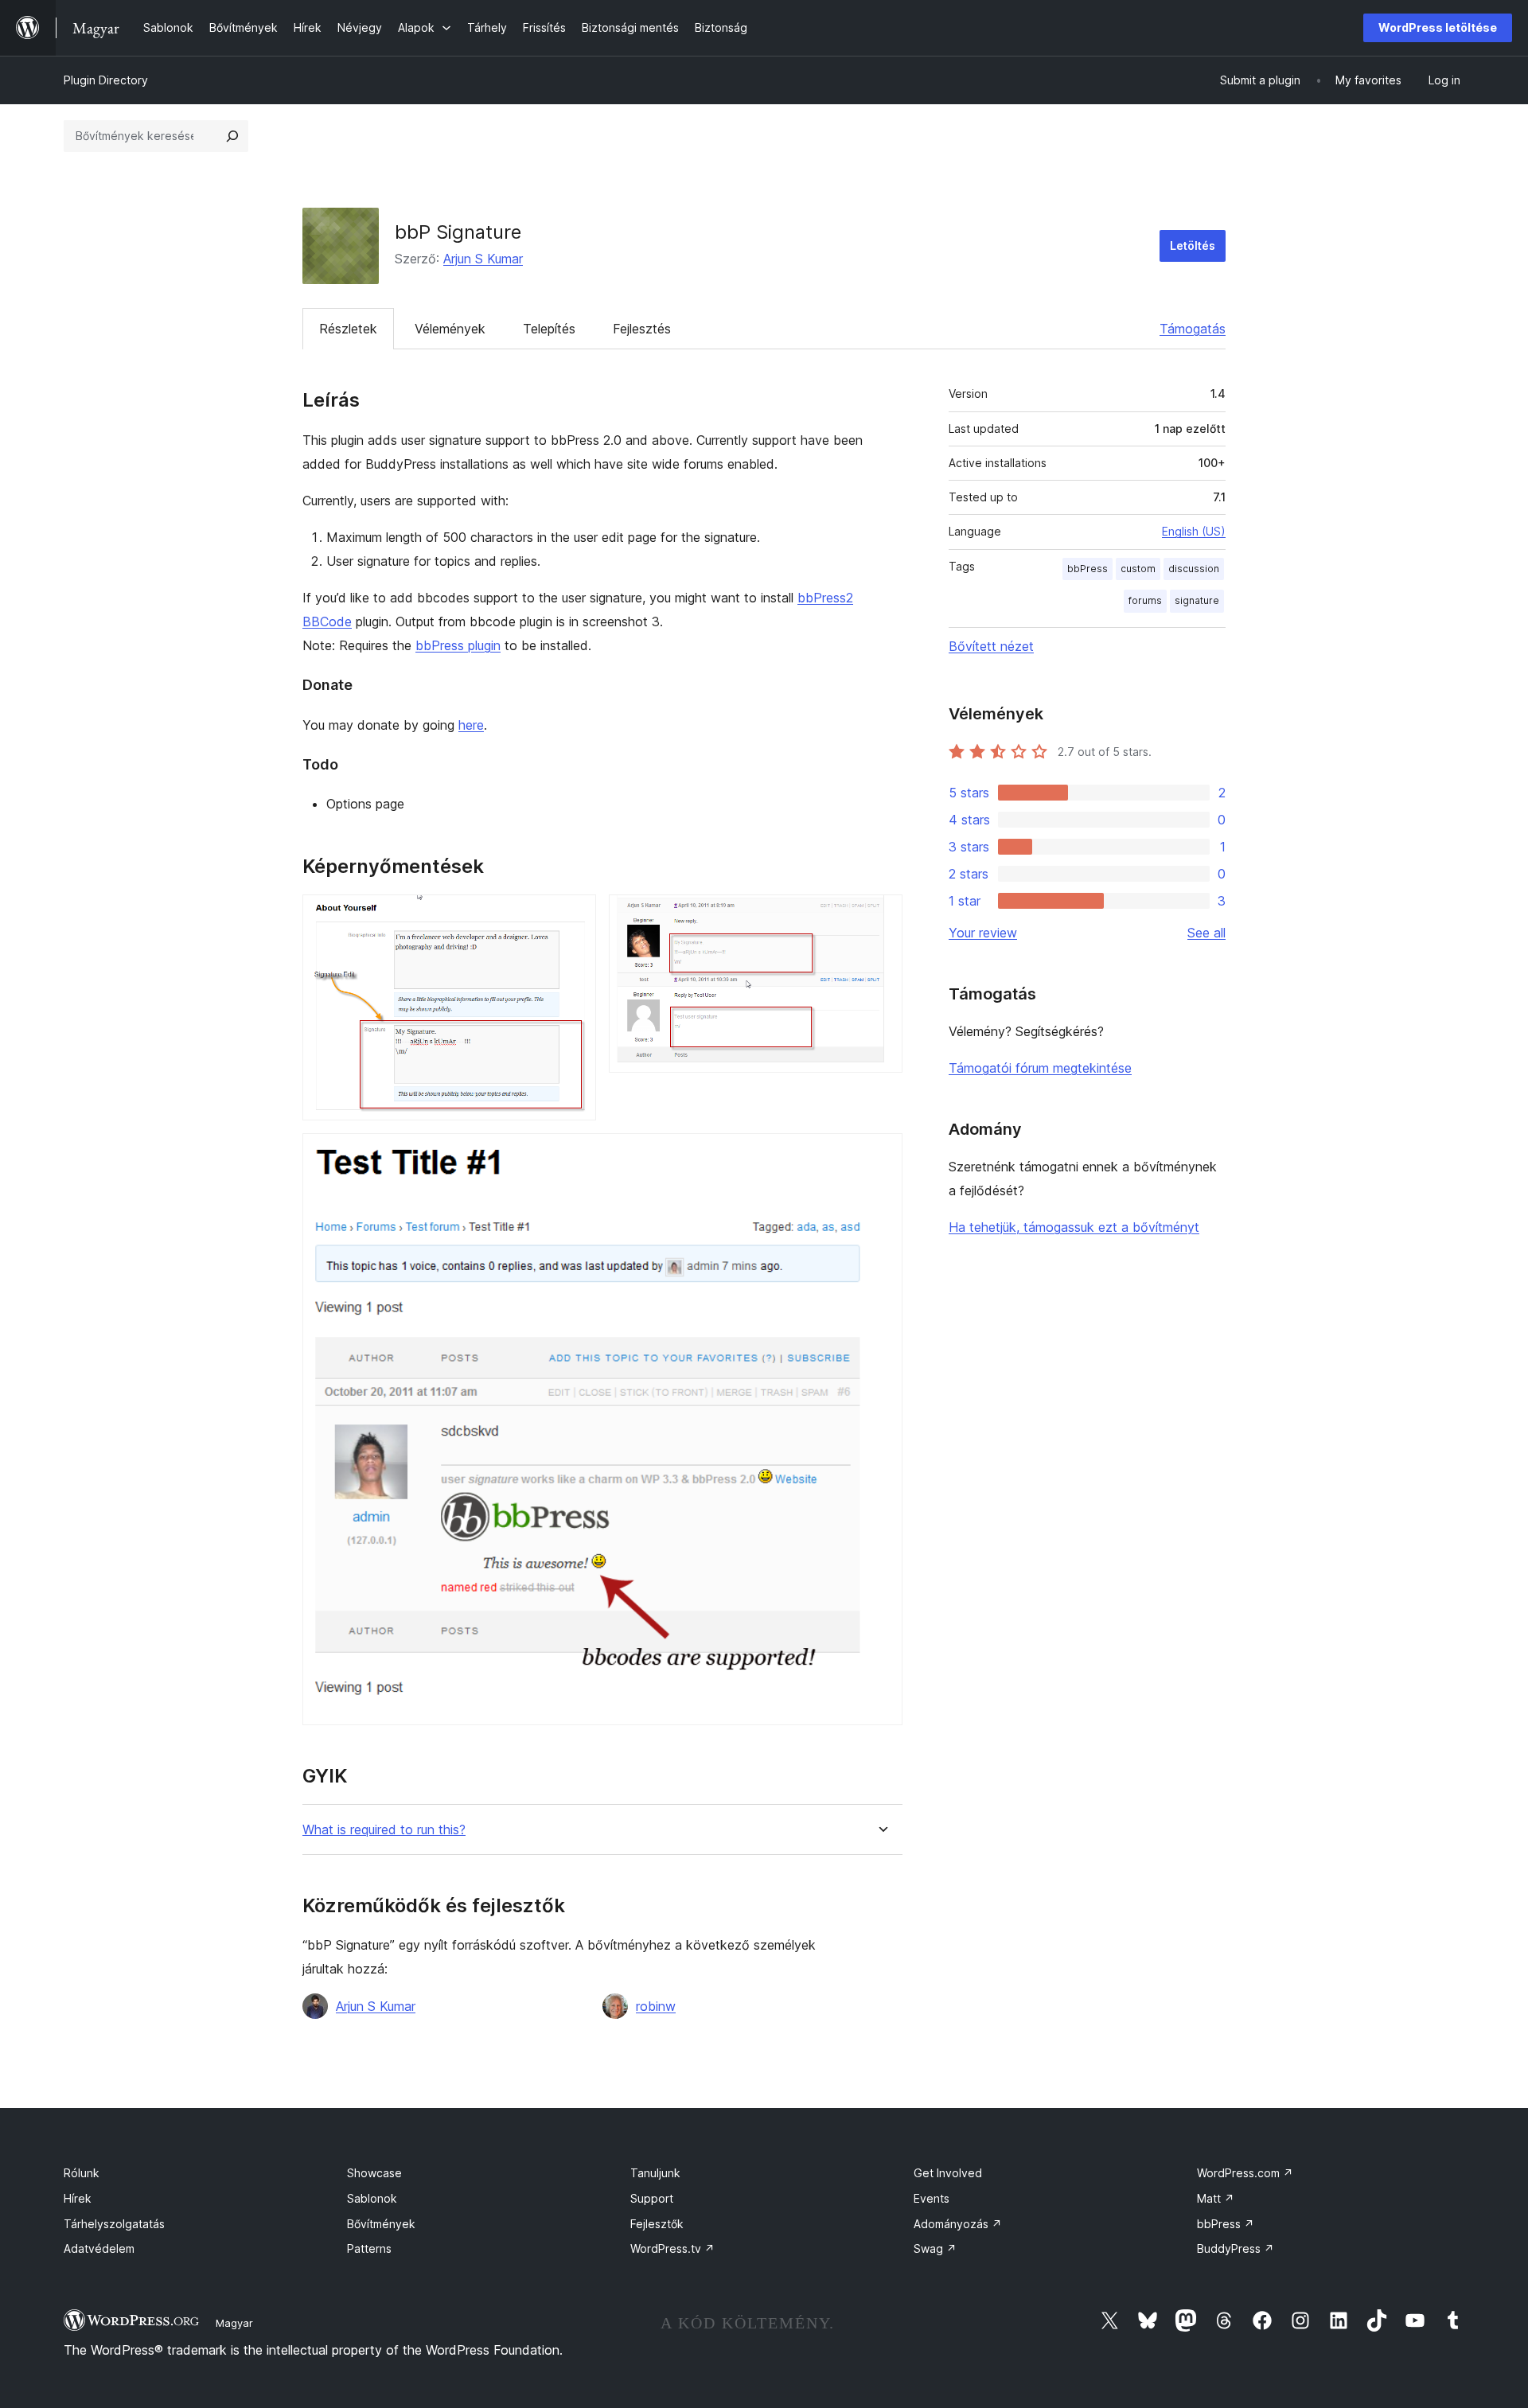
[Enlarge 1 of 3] (575, 916)
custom (1138, 569)
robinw (656, 2006)
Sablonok (372, 2198)
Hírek (78, 2198)
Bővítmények (381, 2224)
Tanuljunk (655, 2173)
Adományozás (958, 2224)
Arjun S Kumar (483, 259)
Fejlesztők (657, 2224)
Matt (1216, 2198)
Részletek (348, 329)
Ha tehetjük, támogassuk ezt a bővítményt (1074, 1227)
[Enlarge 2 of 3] (881, 916)
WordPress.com (1245, 2173)
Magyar (234, 2323)
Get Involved (948, 2173)
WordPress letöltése (1438, 27)
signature (1197, 600)
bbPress (1088, 569)
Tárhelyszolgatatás (114, 2224)
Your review (983, 933)
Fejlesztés (642, 329)
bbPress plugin (458, 645)
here (471, 725)
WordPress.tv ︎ (672, 2248)
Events (932, 2198)
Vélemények (450, 329)
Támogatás (1193, 329)
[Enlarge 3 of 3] (881, 1155)
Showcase (374, 2173)
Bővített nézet (991, 646)
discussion (1194, 569)
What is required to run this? (384, 1830)
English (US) (1194, 531)
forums (1145, 600)
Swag (935, 2248)
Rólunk (82, 2173)
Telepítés (549, 329)
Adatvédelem (99, 2248)
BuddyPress (1236, 2248)
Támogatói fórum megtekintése (1040, 1068)
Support (652, 2198)
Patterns (369, 2248)
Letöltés (1193, 245)
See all (1206, 933)
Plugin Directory (106, 80)
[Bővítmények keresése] (232, 136)
